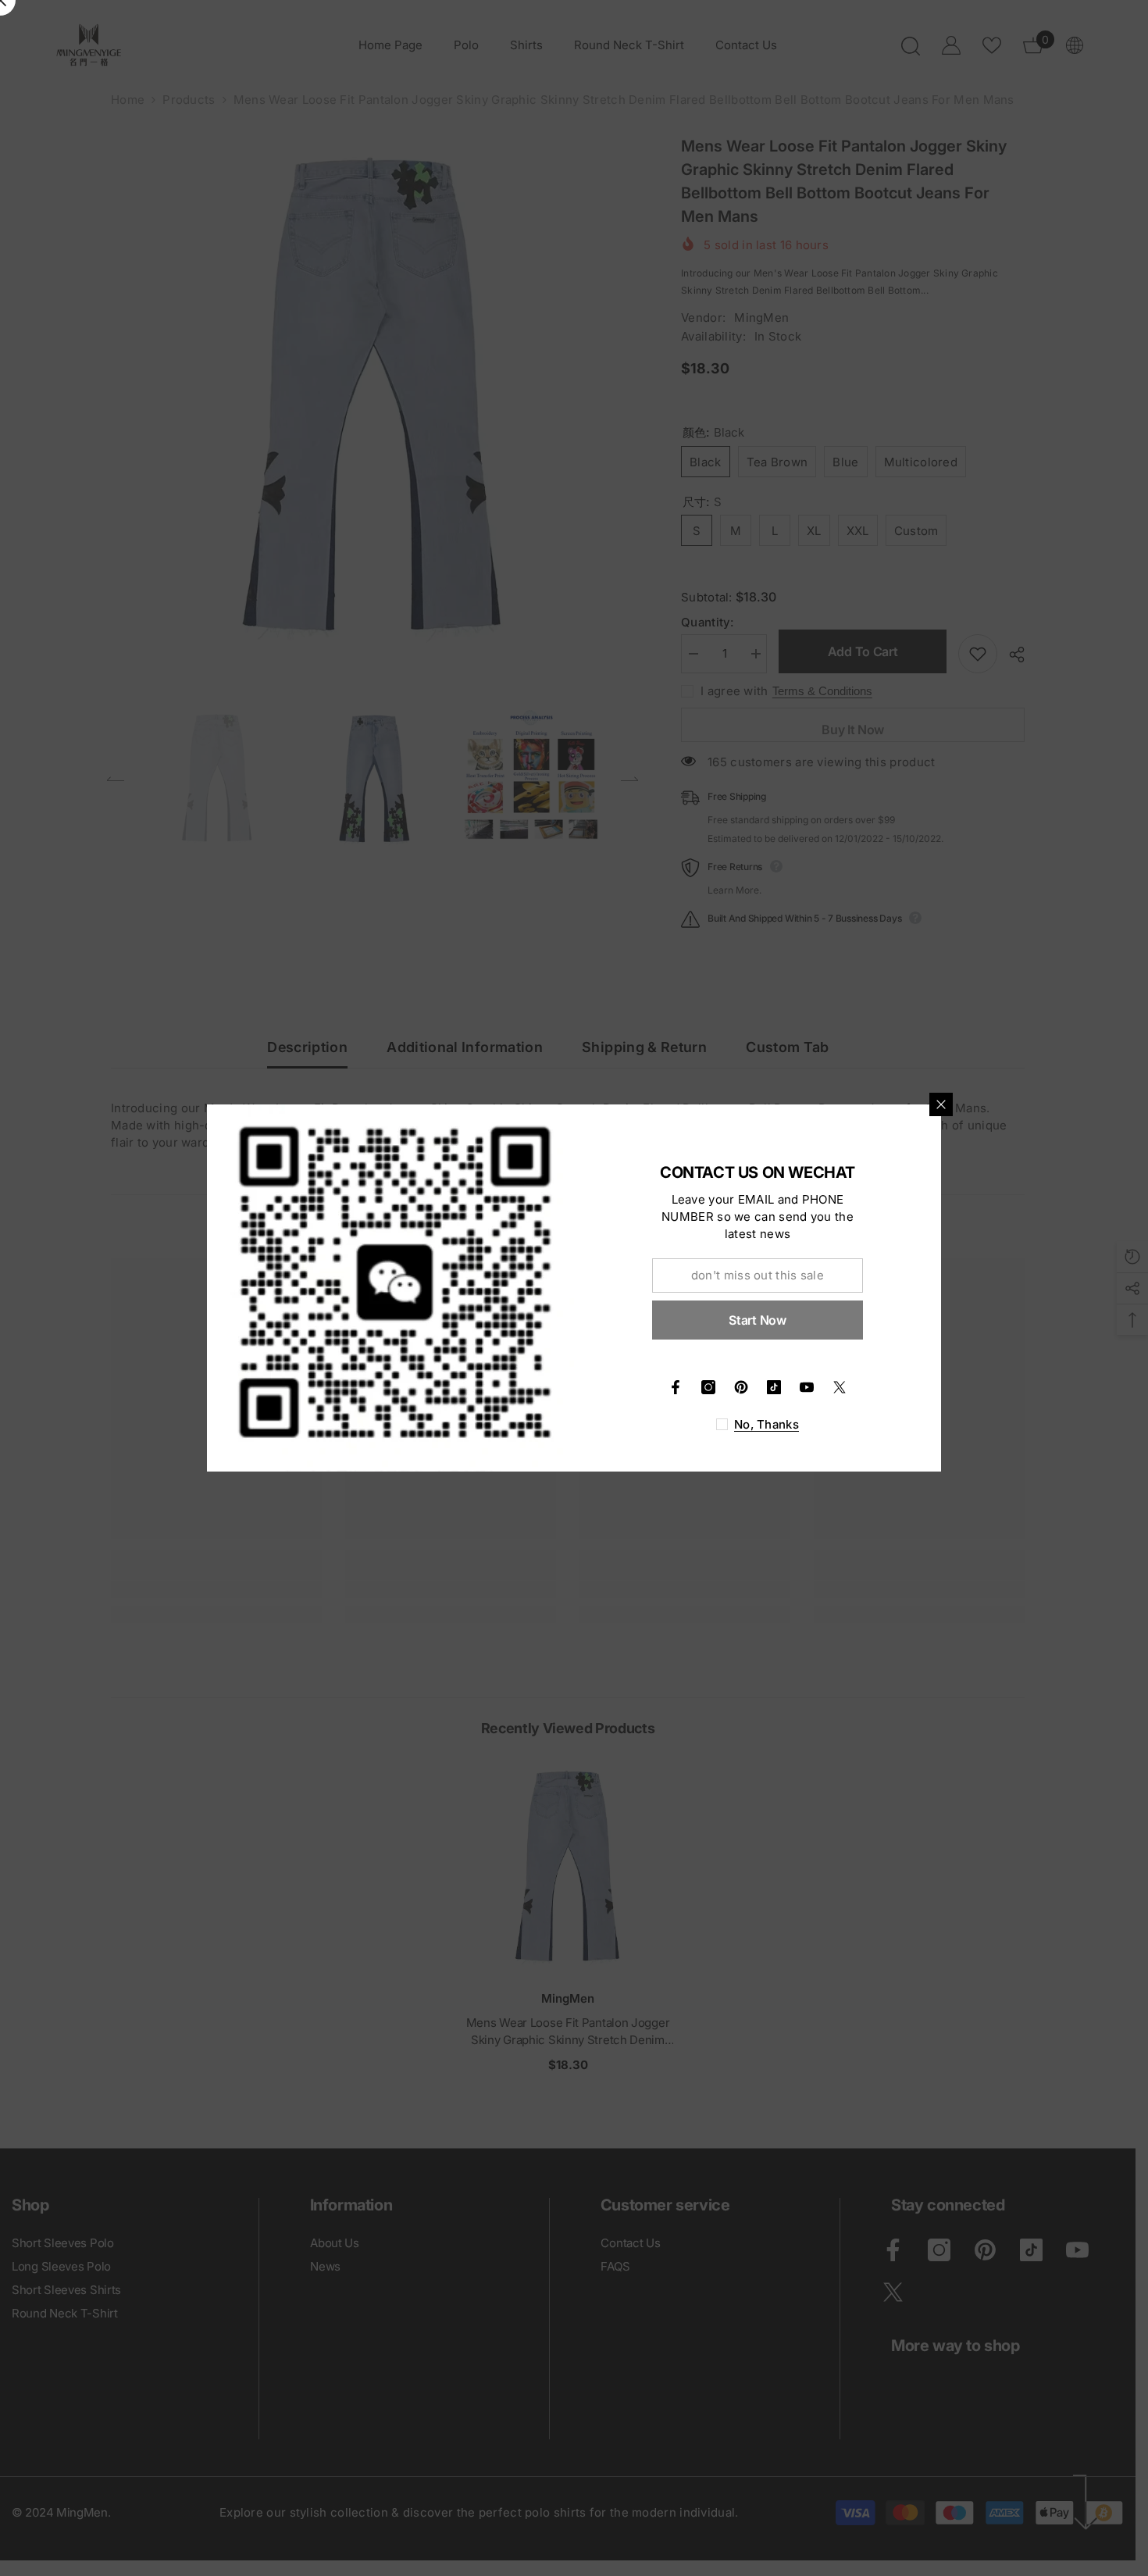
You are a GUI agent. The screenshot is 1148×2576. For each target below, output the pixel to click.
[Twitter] (840, 1387)
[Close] (941, 1104)
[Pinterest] (741, 1387)
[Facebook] (676, 1387)
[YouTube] (807, 1387)
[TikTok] (774, 1387)
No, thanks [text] (767, 1424)
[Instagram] (708, 1387)
